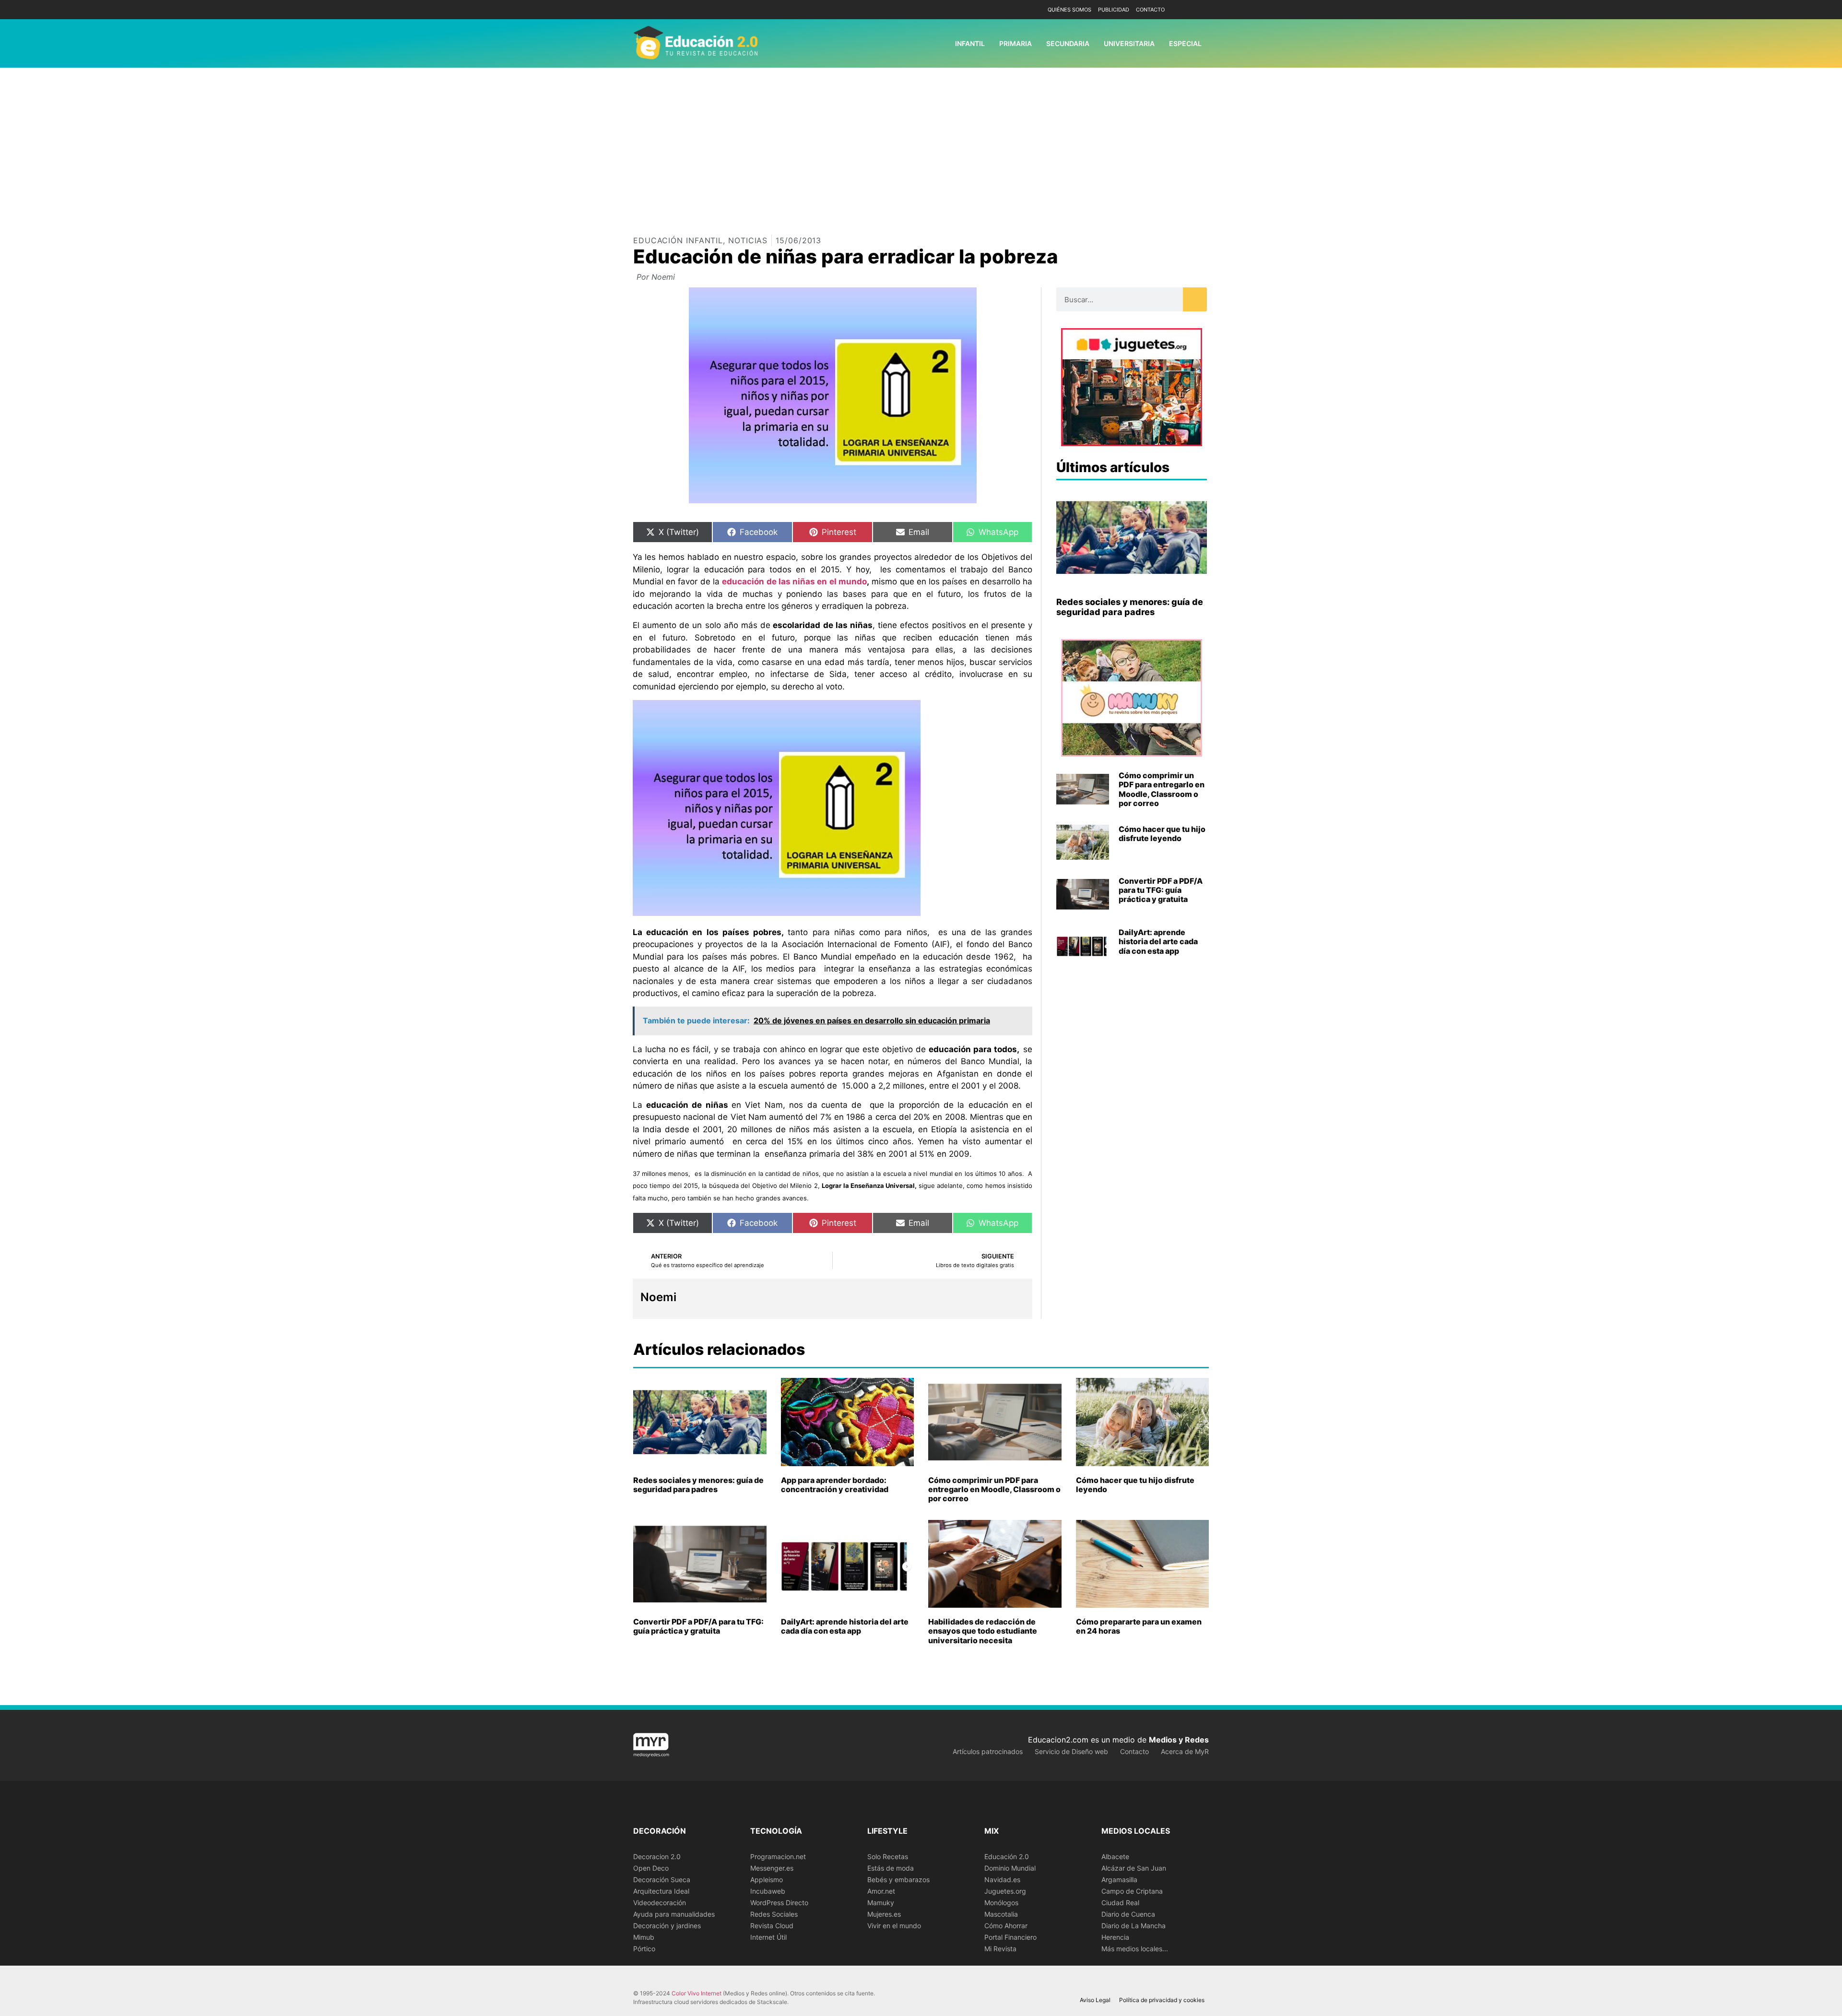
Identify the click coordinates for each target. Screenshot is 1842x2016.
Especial (1185, 43)
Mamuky (881, 1903)
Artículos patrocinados (988, 1751)
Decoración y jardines (667, 1926)
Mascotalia (1001, 1914)
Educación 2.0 (1007, 1856)
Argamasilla (1119, 1880)
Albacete (1115, 1856)
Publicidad (1114, 10)
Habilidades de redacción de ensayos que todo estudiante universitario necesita (983, 1631)
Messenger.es (772, 1868)
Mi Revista (1000, 1949)
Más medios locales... (1135, 1949)
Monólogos (1001, 1903)
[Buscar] (1195, 299)
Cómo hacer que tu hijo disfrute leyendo (1162, 834)
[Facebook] (1186, 10)
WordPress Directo (779, 1903)
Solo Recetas (888, 1856)
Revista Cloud (772, 1926)
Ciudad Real (1120, 1903)
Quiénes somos (1069, 10)
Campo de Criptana (1132, 1891)
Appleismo (767, 1880)
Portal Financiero (1010, 1937)
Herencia (1115, 1937)
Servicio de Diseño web (1071, 1751)
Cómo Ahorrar (1006, 1926)
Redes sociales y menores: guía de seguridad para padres (1130, 607)
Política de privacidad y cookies (1162, 2000)
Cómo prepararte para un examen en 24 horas (1139, 1626)
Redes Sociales (774, 1914)
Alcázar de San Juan (1134, 1868)
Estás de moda (891, 1868)
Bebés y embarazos (898, 1880)
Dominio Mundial (1010, 1868)
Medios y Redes (1179, 1740)
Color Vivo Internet (697, 1993)
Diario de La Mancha (1134, 1926)
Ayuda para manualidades (674, 1914)
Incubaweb (768, 1891)
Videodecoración (660, 1903)
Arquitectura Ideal (661, 1891)
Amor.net (881, 1891)
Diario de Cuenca (1128, 1914)
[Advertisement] (921, 140)
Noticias (748, 240)
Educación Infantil (678, 240)
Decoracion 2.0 (657, 1856)
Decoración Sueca (662, 1880)
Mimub (644, 1937)
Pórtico (644, 1949)
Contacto (1150, 10)
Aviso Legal (1095, 2000)
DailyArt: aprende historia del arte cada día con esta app (1158, 941)
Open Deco (651, 1868)
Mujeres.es (884, 1914)
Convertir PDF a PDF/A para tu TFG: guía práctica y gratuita (1161, 890)
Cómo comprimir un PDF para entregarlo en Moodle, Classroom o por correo (1162, 789)
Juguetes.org (1005, 1891)
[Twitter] (1200, 10)
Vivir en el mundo (894, 1926)
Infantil (970, 43)
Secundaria (1068, 43)
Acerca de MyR (1185, 1751)
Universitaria (1129, 43)
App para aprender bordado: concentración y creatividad (835, 1485)
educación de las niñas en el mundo (794, 581)
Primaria (1015, 43)
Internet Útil (768, 1937)
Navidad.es (1002, 1880)
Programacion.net (778, 1856)
